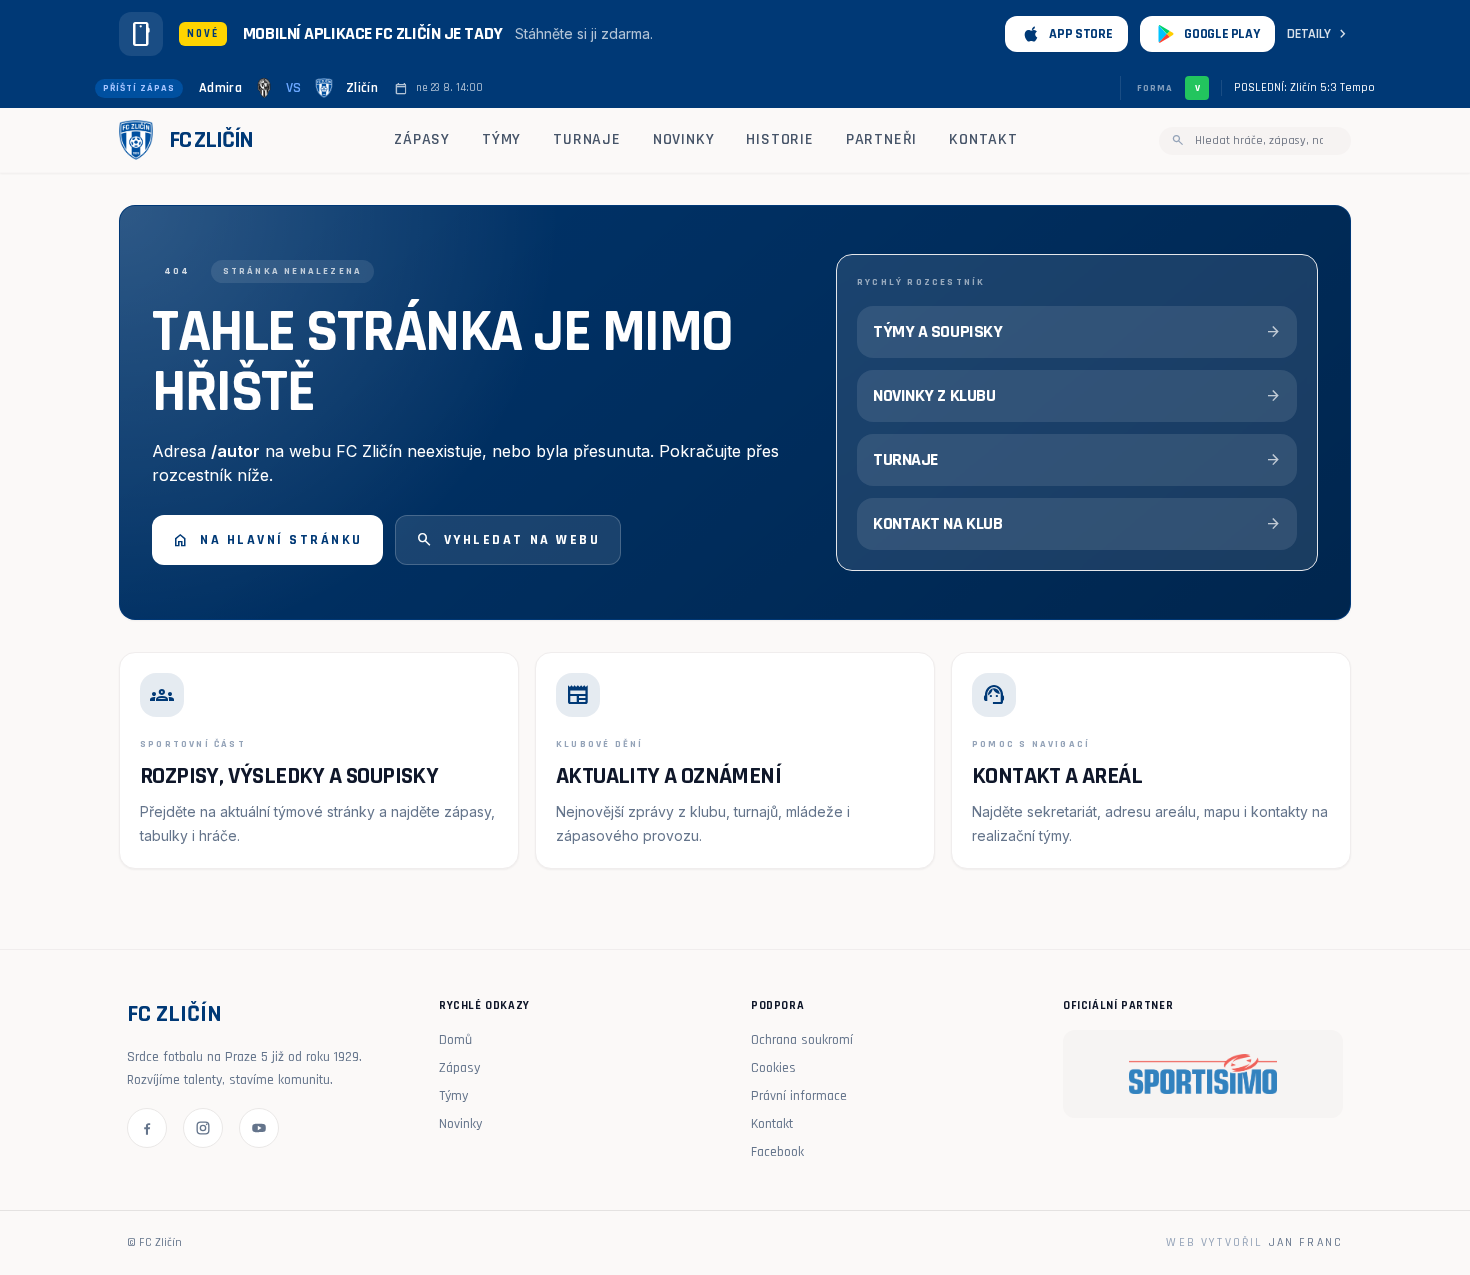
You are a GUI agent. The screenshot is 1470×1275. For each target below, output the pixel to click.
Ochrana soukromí (802, 1040)
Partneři (881, 139)
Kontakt (983, 139)
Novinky (684, 139)
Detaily (1319, 34)
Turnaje (587, 139)
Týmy (501, 139)
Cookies (773, 1068)
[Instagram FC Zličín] (203, 1128)
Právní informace (799, 1096)
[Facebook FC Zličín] (147, 1128)
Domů (455, 1040)
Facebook (777, 1152)
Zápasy (422, 139)
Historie (779, 139)
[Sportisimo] (1203, 1074)
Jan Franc (1306, 1242)
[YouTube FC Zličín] (259, 1128)
